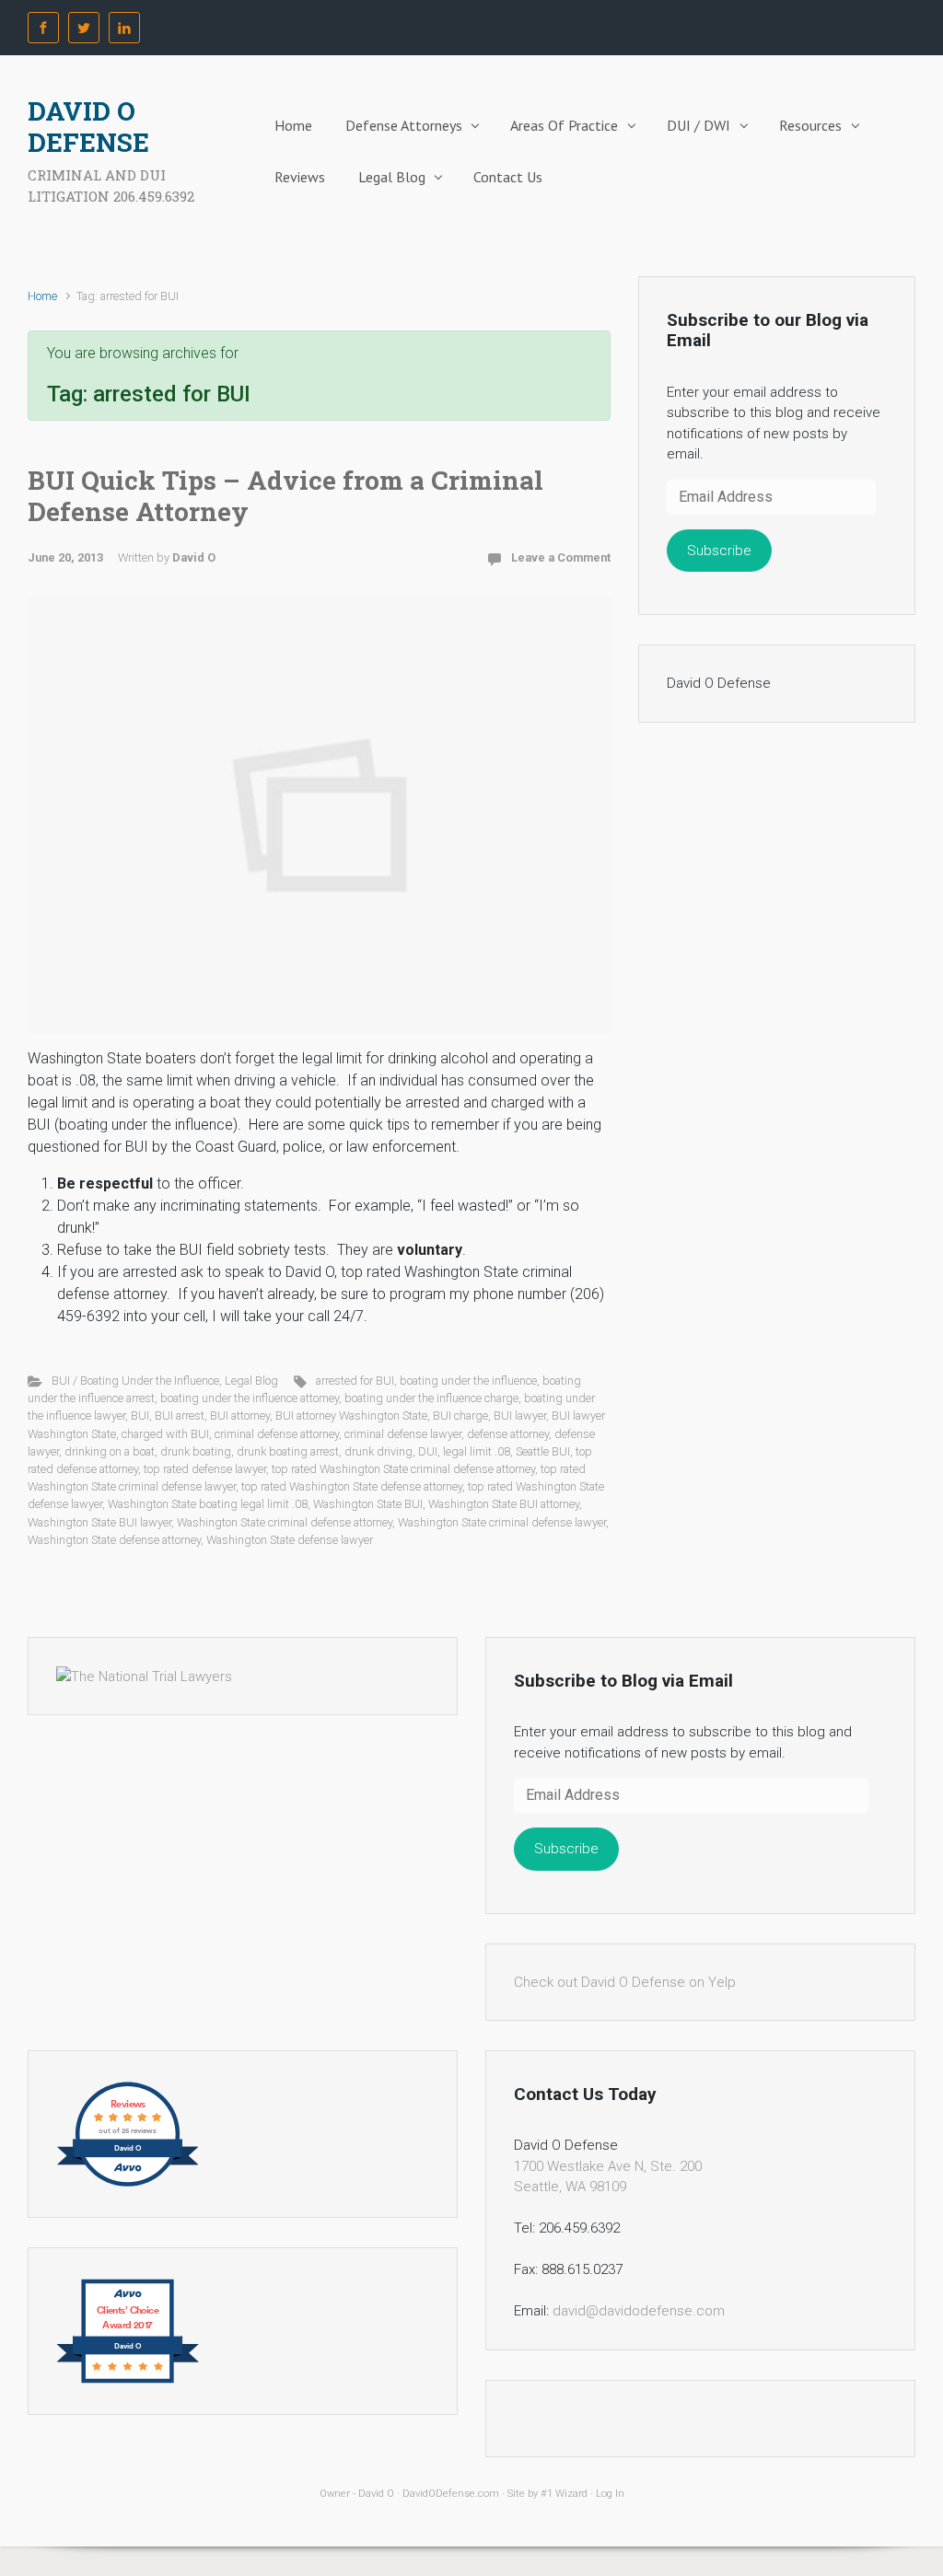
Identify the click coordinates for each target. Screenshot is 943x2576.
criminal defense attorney (277, 1434)
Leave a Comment (561, 557)
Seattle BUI (543, 1451)
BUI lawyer (520, 1416)
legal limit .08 (477, 1451)
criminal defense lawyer (403, 1434)
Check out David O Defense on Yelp (625, 1982)
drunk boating (196, 1451)
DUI (428, 1451)
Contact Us (508, 177)
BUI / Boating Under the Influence (135, 1381)
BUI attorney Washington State (351, 1416)
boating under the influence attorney (250, 1398)
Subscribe (719, 551)
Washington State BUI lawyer (99, 1522)
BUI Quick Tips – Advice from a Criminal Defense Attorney (285, 496)
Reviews (300, 177)
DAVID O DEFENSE (88, 127)
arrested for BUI (355, 1381)
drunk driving (378, 1451)
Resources (810, 125)
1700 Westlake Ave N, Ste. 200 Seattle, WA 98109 (608, 2177)
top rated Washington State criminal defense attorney (403, 1469)
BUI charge (460, 1416)
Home (293, 125)
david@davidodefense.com (639, 2311)
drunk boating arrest (288, 1451)
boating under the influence (468, 1381)
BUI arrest (180, 1416)
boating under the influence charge (431, 1398)
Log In (610, 2494)
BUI (140, 1416)
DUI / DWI (699, 125)
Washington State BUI (368, 1504)
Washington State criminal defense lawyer (502, 1522)
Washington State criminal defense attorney (285, 1522)
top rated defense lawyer (205, 1469)
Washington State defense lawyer (290, 1540)
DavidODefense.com (451, 2494)
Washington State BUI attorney (504, 1504)
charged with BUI (165, 1434)
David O (194, 557)
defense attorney (508, 1434)
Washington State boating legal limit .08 (208, 1504)
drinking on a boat (110, 1451)
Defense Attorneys (404, 125)
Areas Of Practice (564, 125)
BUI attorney (240, 1416)
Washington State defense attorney (114, 1540)
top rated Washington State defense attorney (352, 1486)
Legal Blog (392, 177)
